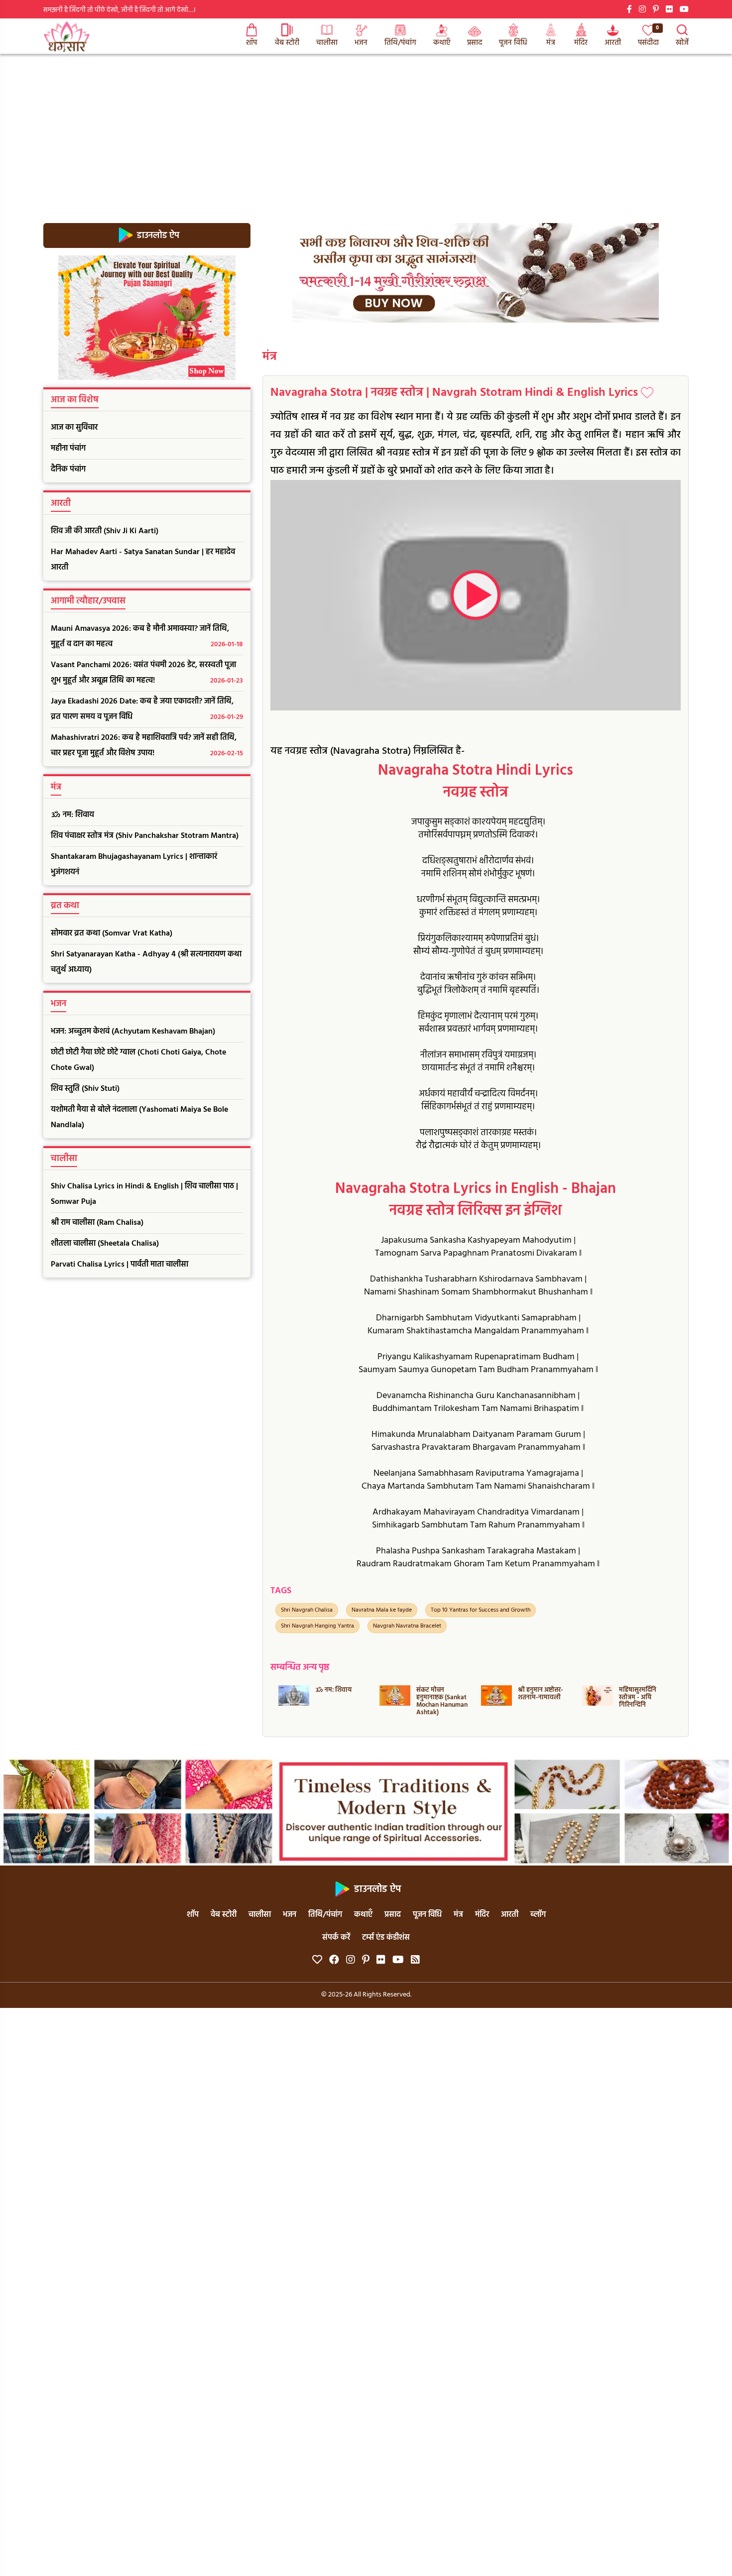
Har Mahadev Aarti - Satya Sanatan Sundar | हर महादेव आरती (143, 560)
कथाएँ (442, 43)
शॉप (251, 43)
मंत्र (551, 43)
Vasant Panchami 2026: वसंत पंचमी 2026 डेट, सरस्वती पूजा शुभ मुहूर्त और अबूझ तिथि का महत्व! (147, 673)
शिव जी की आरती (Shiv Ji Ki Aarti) (105, 531)
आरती (613, 43)
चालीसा (327, 43)
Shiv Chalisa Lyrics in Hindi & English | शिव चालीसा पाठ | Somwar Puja (144, 1194)
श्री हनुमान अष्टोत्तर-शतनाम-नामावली (439, 1694)
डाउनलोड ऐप (157, 235)
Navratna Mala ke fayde (382, 1610)
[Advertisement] (366, 128)
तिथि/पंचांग (400, 43)
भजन (361, 43)
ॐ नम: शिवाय (72, 815)
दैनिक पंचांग (68, 469)
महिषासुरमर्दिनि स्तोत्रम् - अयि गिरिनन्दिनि (536, 1698)
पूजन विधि (513, 43)
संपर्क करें (336, 1938)
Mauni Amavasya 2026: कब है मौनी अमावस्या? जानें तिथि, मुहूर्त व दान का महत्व (147, 637)
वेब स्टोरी (287, 43)
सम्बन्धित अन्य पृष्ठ (300, 1668)
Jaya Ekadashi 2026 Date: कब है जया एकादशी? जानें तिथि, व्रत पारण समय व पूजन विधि (147, 709)
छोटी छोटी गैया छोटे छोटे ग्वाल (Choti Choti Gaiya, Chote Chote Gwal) (138, 1060)
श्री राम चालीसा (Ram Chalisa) (97, 1223)
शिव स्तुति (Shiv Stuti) (85, 1089)
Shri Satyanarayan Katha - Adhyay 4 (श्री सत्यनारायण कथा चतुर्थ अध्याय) (146, 962)
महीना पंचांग (68, 449)
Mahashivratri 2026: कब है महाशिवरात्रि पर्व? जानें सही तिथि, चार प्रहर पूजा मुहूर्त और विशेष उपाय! (147, 746)
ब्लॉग (538, 1915)
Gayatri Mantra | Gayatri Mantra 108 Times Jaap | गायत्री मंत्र (642, 1701)
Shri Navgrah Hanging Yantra (317, 1626)
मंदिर (581, 43)
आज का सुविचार (74, 428)
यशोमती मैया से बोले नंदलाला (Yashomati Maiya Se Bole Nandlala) (139, 1117)
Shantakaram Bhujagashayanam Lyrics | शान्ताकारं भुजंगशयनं (134, 865)
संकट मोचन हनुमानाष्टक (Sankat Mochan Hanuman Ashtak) (340, 1701)
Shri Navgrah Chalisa (307, 1610)
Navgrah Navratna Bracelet (407, 1626)
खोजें (682, 43)
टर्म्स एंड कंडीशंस (386, 1938)
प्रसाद (475, 43)
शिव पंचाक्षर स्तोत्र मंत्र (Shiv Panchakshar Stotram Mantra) (145, 836)
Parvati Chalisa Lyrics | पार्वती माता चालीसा (120, 1265)
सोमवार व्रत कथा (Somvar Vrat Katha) (112, 934)
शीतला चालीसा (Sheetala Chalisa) (105, 1244)
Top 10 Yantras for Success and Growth (481, 1610)
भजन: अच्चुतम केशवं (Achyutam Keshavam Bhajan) (133, 1032)
